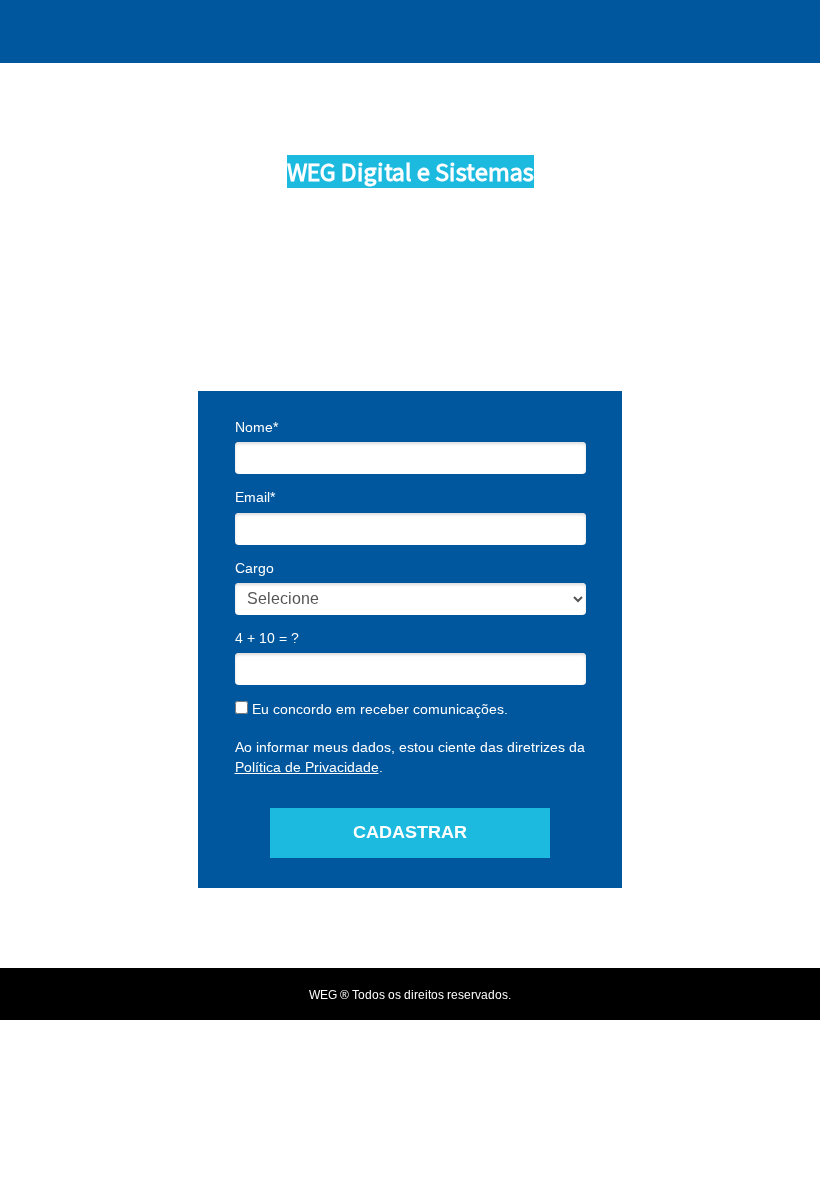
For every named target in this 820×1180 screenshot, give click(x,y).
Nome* (256, 427)
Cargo (254, 568)
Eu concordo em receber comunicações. (378, 709)
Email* (255, 497)
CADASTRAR (410, 832)
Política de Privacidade (307, 767)
